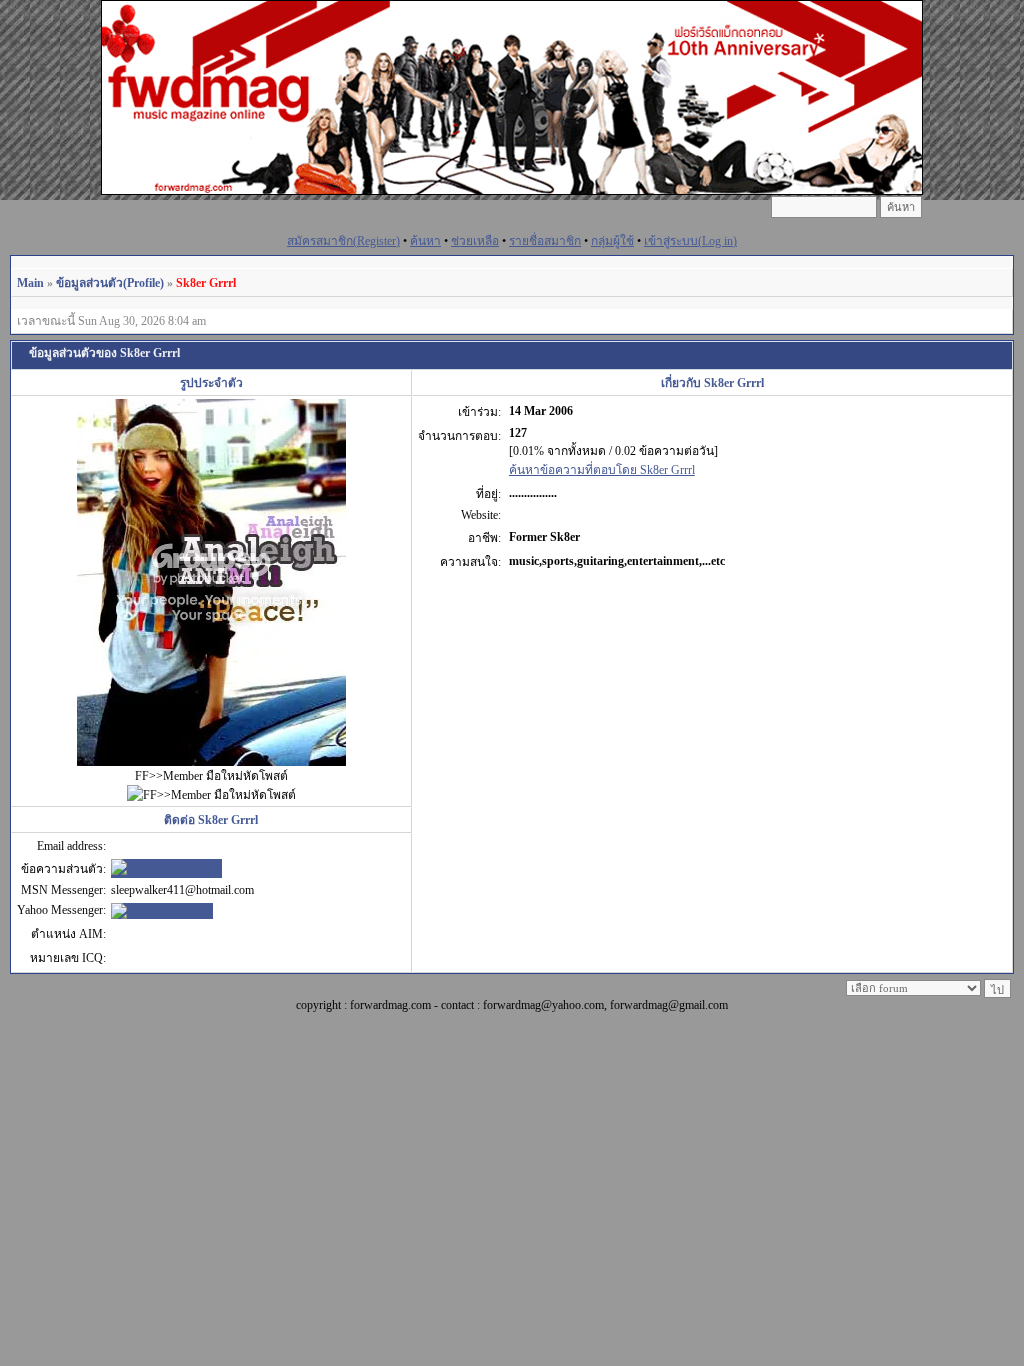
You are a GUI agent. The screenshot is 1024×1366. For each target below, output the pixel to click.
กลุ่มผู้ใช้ (612, 241)
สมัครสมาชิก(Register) (343, 241)
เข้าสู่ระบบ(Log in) (690, 241)
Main (30, 283)
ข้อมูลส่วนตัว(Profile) (110, 283)
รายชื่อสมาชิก (545, 241)
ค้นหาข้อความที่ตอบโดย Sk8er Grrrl (602, 470)
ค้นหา (425, 241)
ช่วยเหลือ (475, 241)
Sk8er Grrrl (206, 283)
